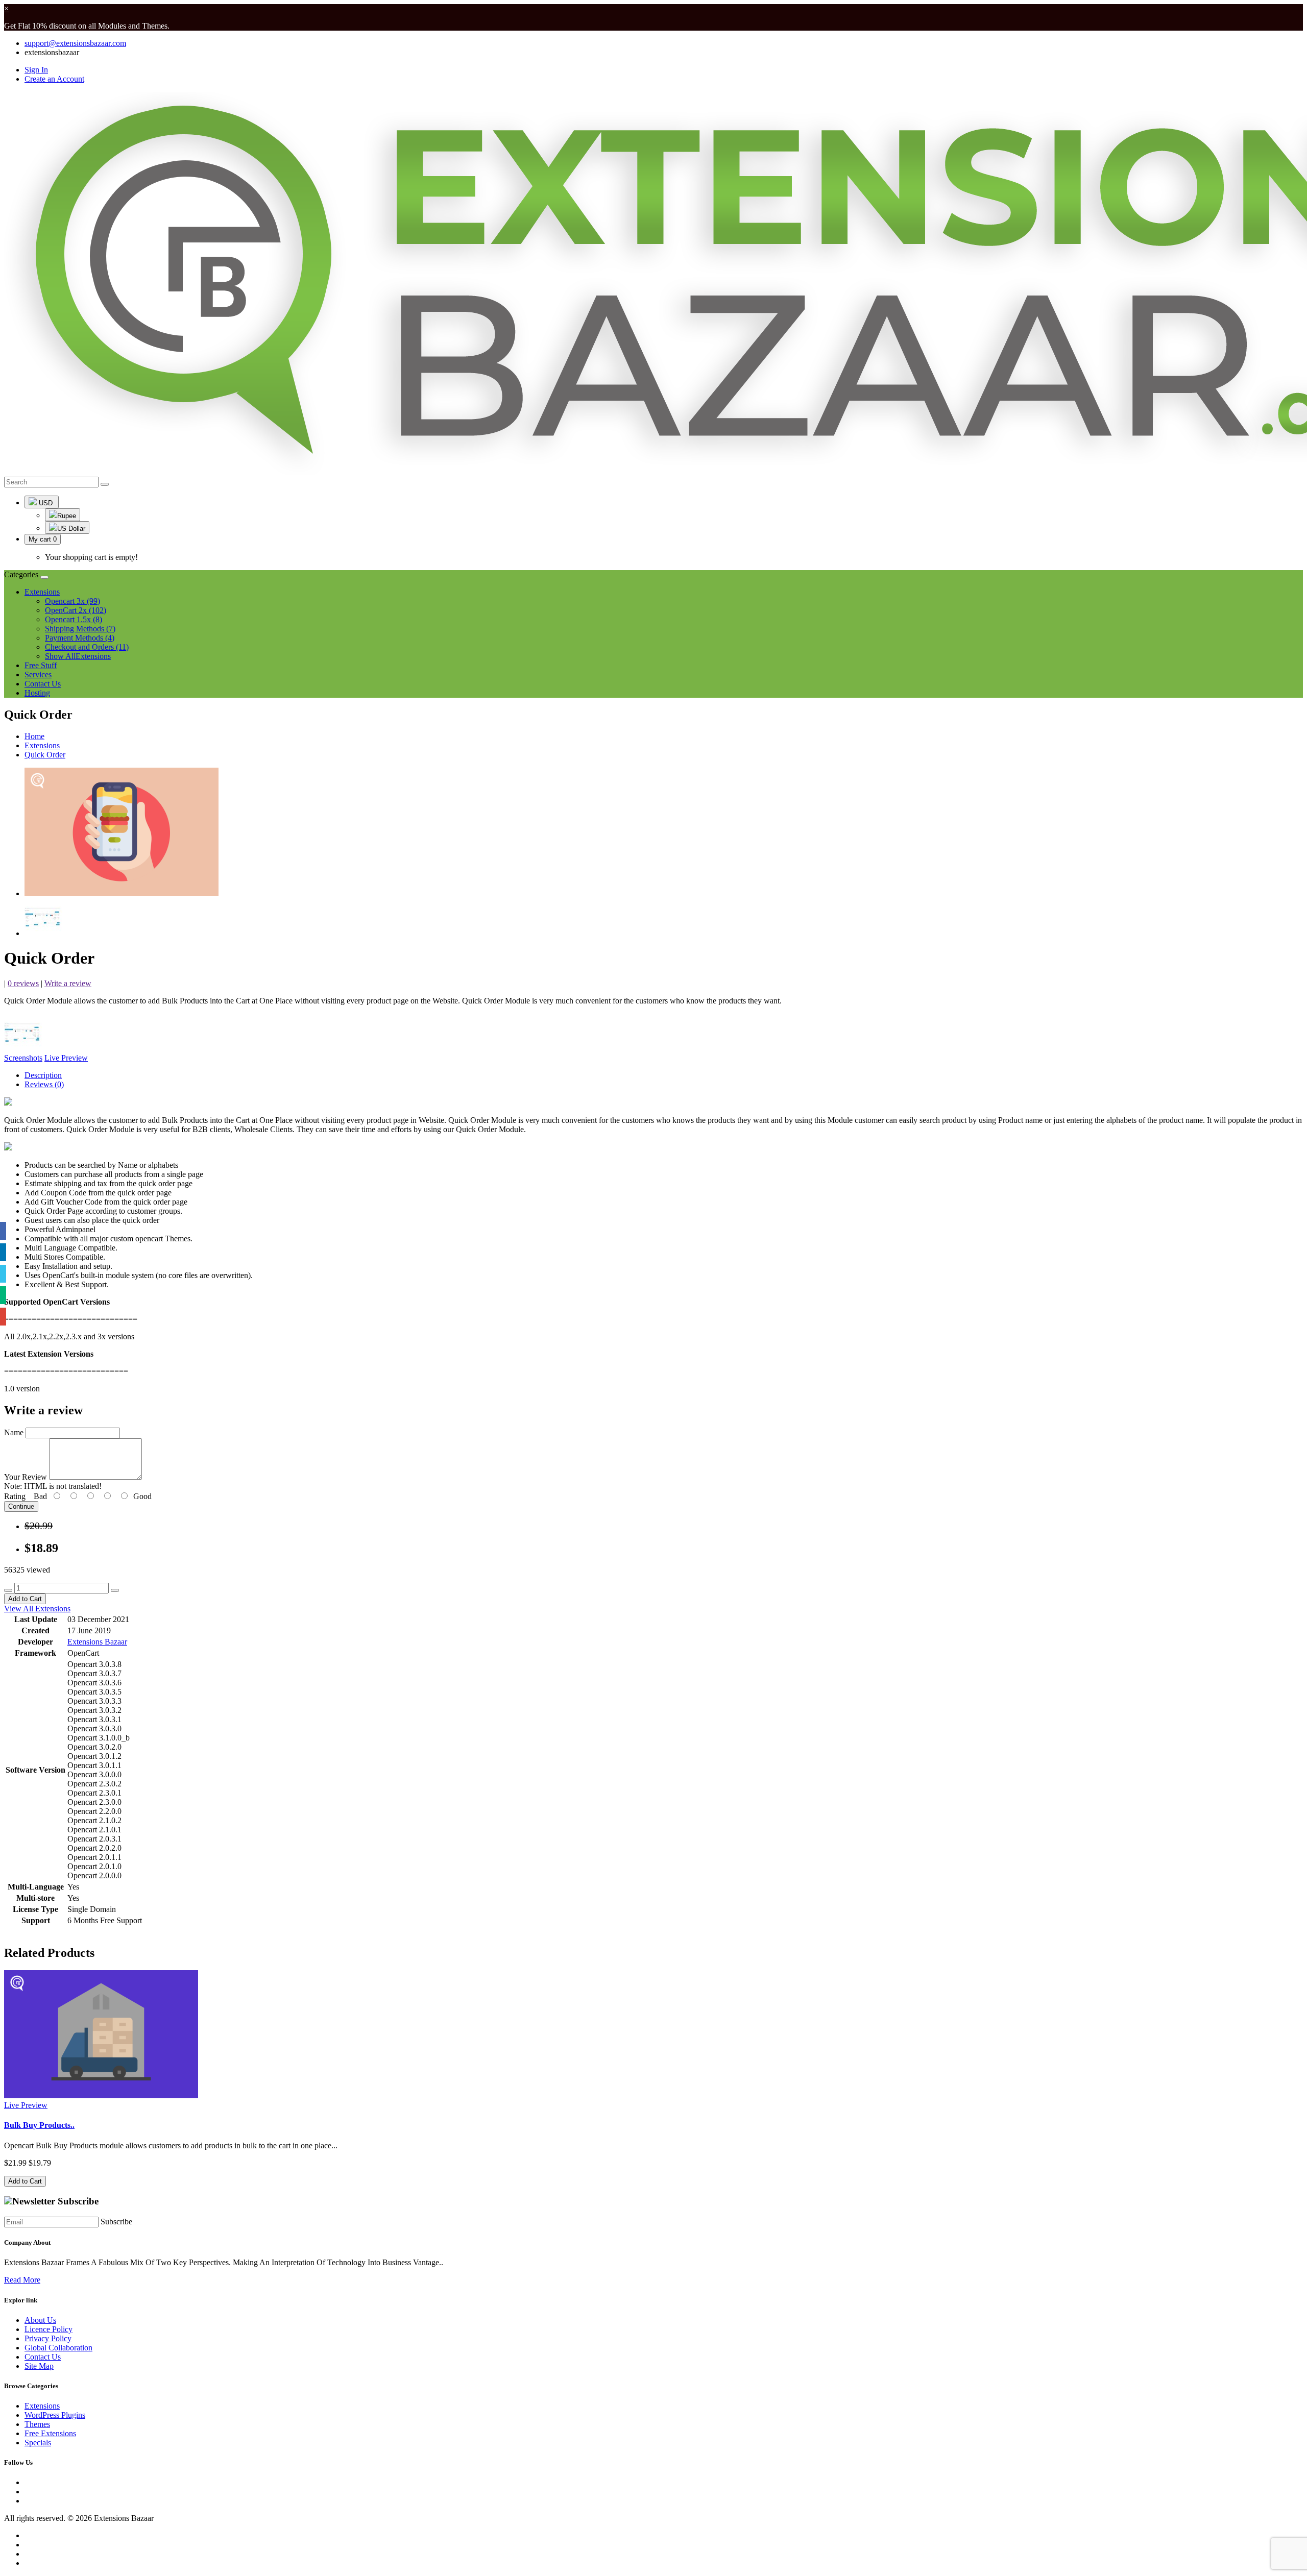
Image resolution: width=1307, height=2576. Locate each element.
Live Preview (66, 1058)
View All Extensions (37, 1609)
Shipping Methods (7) (80, 629)
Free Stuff (41, 665)
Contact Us (43, 684)
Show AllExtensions (78, 656)
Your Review (26, 1477)
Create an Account (54, 79)
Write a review (68, 983)
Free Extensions (50, 2433)
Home (34, 736)
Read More (22, 2280)
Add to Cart (25, 1599)
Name (14, 1432)
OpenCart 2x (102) (76, 610)
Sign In (36, 70)
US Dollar (71, 529)
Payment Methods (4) (80, 638)
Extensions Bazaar (97, 1642)
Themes (37, 2424)
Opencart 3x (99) (72, 601)
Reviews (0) (44, 1084)
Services (38, 674)
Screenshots (23, 1058)
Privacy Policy (48, 2338)
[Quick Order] (122, 893)
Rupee (67, 516)
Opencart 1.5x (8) (74, 619)
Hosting (37, 693)
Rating (15, 1496)
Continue (21, 1506)
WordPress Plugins (55, 2415)
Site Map (39, 2366)
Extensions (42, 745)
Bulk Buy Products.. (39, 2125)
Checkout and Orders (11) (87, 647)
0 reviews (23, 983)
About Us (40, 2320)
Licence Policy (49, 2329)
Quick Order (45, 755)
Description (43, 1075)
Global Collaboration (58, 2348)
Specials (38, 2443)
